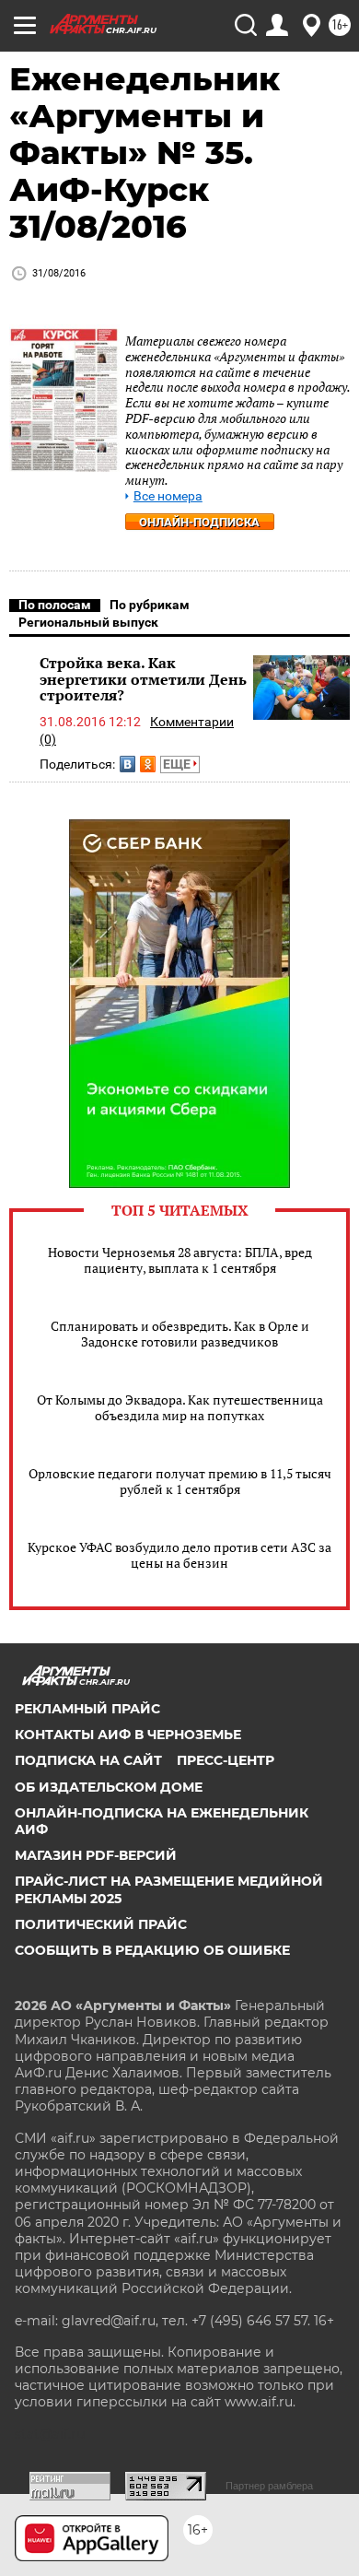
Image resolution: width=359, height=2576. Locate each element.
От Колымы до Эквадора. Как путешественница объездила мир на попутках (180, 1407)
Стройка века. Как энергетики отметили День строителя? (143, 679)
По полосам (55, 605)
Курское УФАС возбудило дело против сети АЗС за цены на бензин (179, 1555)
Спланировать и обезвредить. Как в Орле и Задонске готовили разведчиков (180, 1334)
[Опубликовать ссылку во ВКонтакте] (127, 764)
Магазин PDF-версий (96, 1855)
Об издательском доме (109, 1787)
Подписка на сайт (88, 1760)
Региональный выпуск (88, 622)
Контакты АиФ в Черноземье (128, 1735)
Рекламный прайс (87, 1709)
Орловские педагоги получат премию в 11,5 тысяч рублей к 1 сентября (180, 1481)
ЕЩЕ (178, 764)
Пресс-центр (226, 1760)
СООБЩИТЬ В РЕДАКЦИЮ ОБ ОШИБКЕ (152, 1950)
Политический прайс (101, 1924)
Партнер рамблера (269, 2486)
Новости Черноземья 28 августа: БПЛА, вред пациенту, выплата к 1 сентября (180, 1260)
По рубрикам (150, 605)
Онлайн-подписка (199, 522)
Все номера (168, 496)
